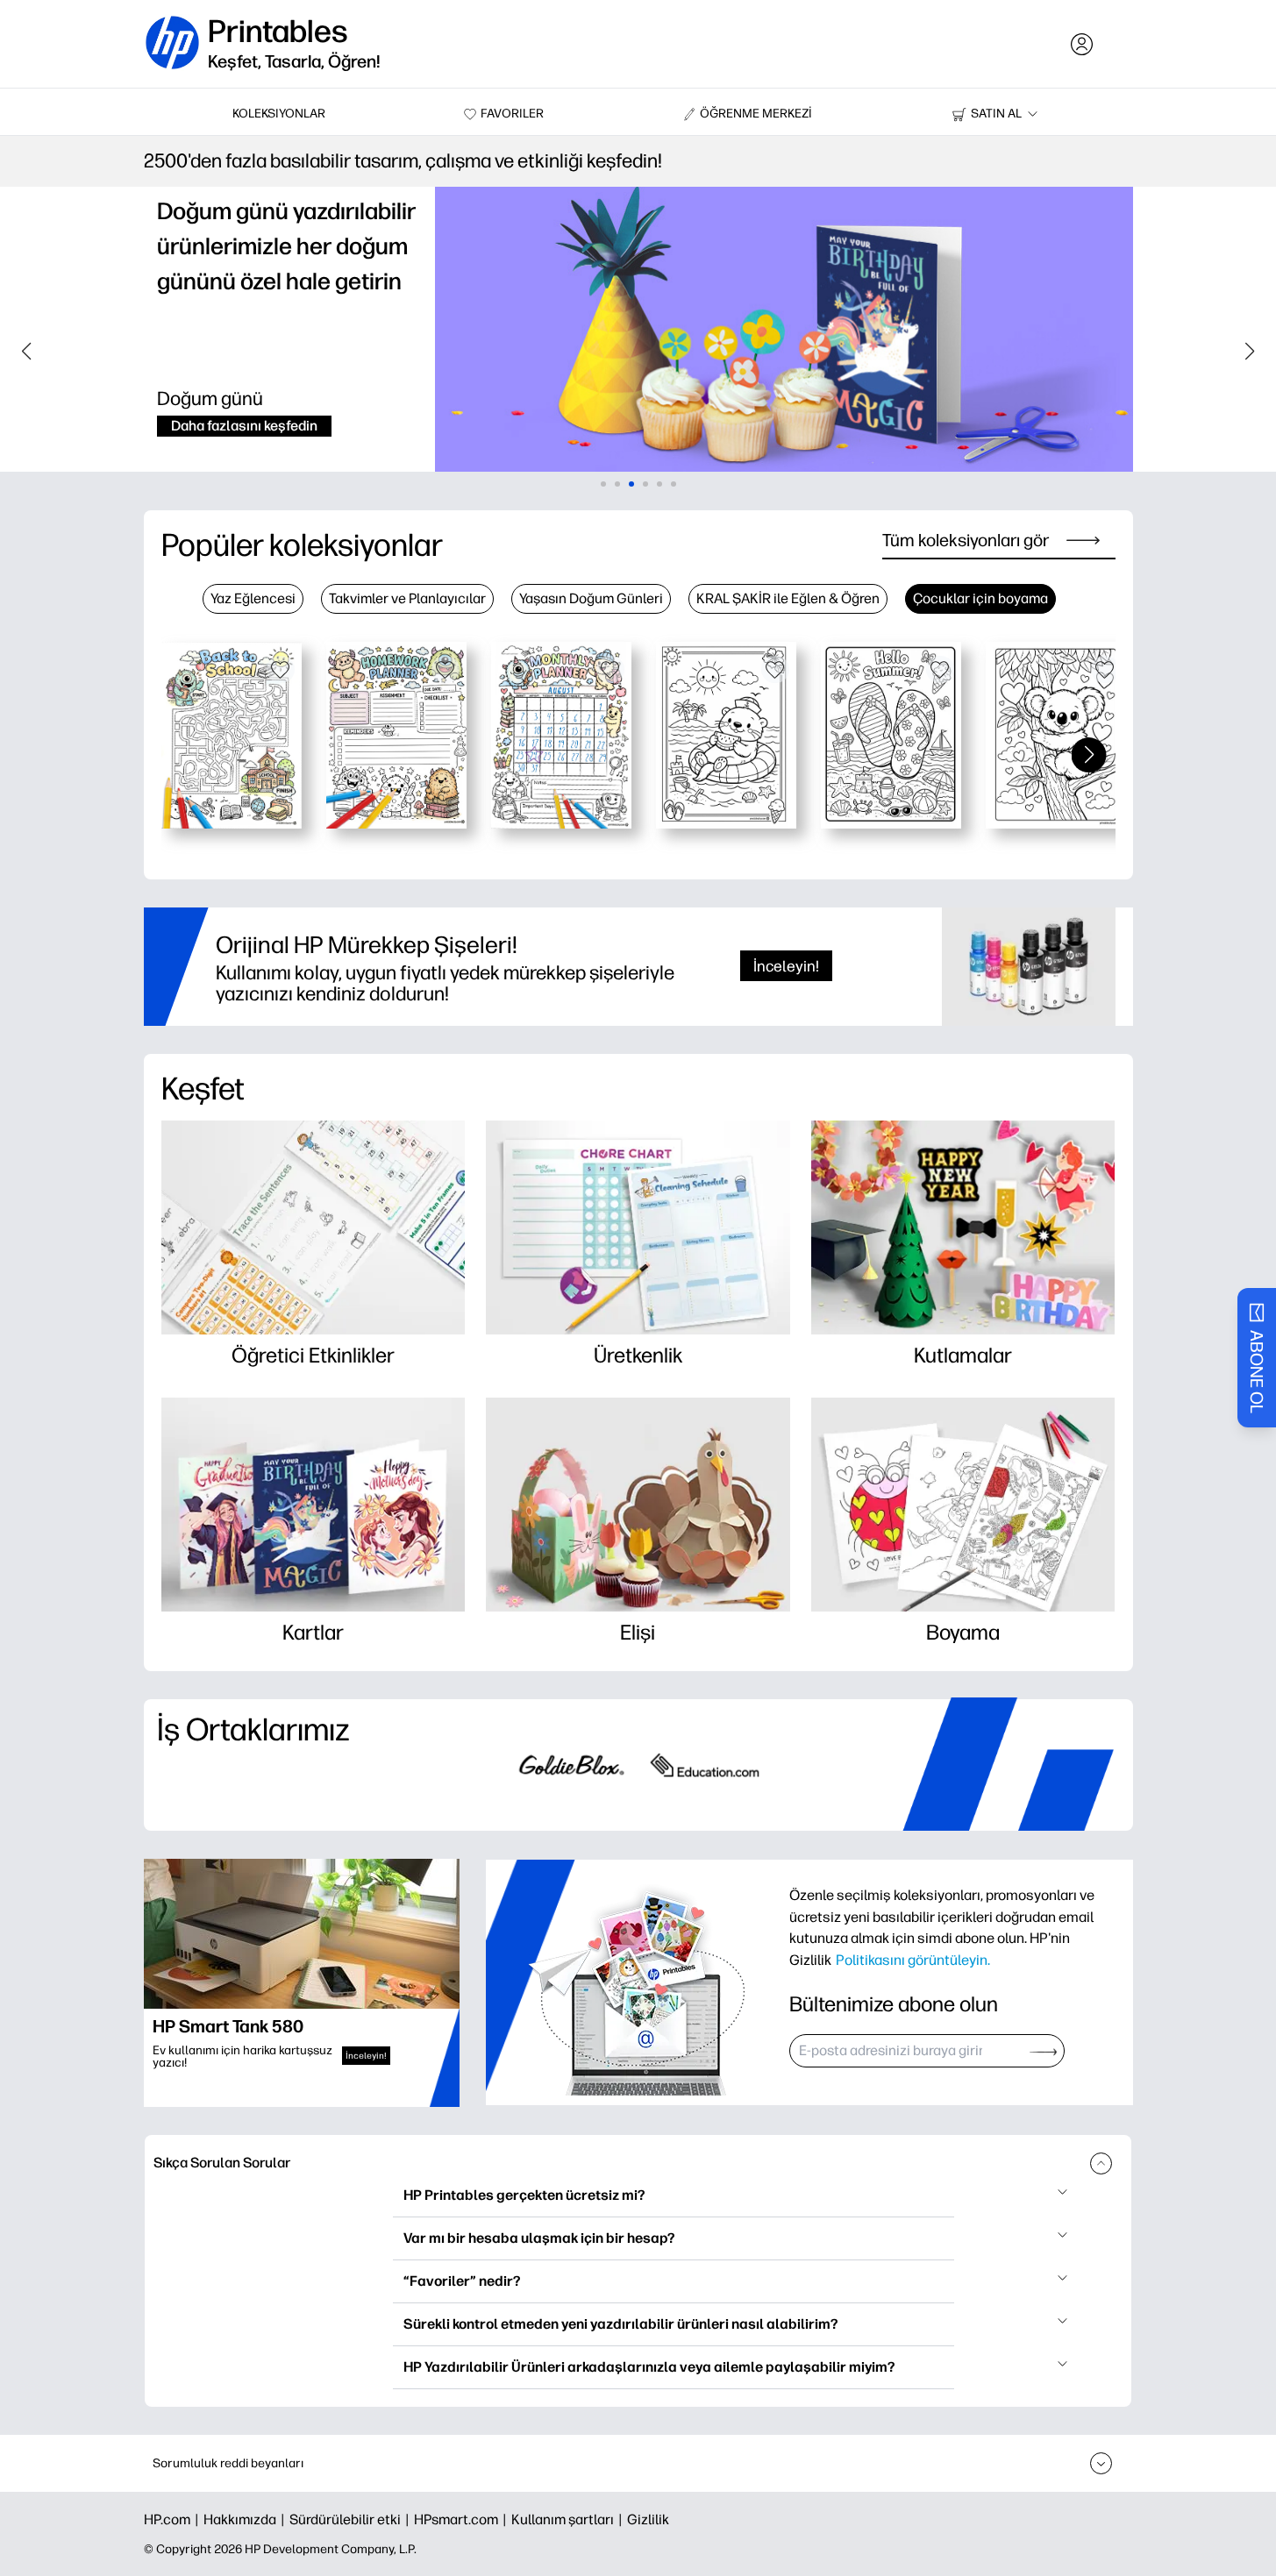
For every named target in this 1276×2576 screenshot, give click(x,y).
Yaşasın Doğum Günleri (591, 598)
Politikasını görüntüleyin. (913, 1960)
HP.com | (174, 2519)
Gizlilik (648, 2519)
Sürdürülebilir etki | (352, 2519)
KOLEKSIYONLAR (279, 114)
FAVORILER (512, 114)
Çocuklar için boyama (980, 598)
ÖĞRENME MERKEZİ (756, 114)
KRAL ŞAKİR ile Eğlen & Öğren (788, 598)
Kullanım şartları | (569, 2519)
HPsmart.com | (463, 2519)
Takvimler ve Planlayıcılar (407, 598)
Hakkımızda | (246, 2519)
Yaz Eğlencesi (253, 598)
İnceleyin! (786, 966)
